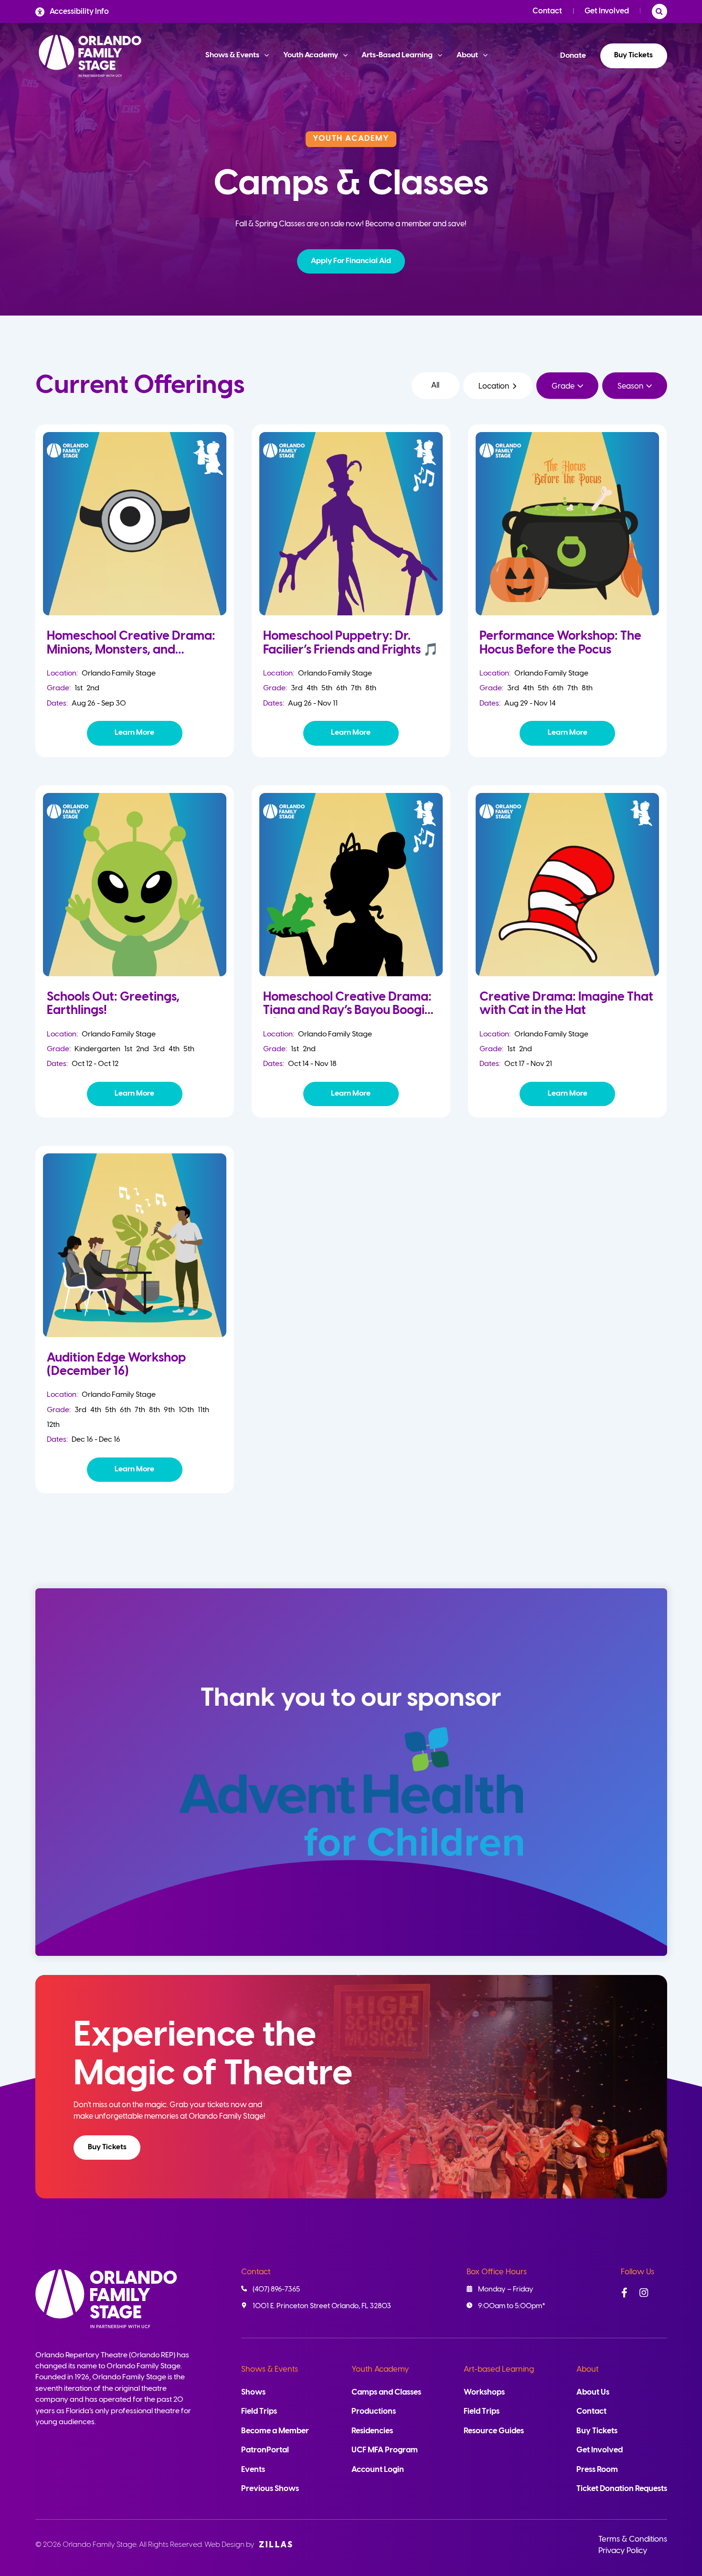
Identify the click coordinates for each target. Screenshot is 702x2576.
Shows (253, 2392)
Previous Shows (270, 2489)
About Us (593, 2392)
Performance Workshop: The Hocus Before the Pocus (560, 643)
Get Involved (607, 11)
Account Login (378, 2470)
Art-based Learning (499, 2370)
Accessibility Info (79, 12)
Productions (374, 2412)
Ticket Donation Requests (622, 2489)
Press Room (597, 2470)
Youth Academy (380, 2370)
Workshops (484, 2392)
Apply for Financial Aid (351, 261)
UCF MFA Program (385, 2450)
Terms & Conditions (633, 2539)
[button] (351, 261)
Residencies (372, 2431)
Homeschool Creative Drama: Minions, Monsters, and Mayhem (131, 650)
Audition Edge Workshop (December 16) (116, 1365)
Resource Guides (494, 2431)
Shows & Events (270, 2370)
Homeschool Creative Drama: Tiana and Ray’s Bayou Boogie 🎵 (347, 1011)
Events (253, 2470)
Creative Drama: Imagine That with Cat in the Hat (566, 1004)
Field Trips (259, 2412)
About (587, 2370)
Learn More (134, 733)
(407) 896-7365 (276, 2290)
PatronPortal (265, 2450)
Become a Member (275, 2431)
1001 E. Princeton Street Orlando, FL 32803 (322, 2306)
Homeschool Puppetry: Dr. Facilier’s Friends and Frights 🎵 (351, 643)
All (435, 385)
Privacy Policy (623, 2551)
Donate (573, 56)
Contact (547, 11)
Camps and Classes (386, 2392)
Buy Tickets (633, 55)
